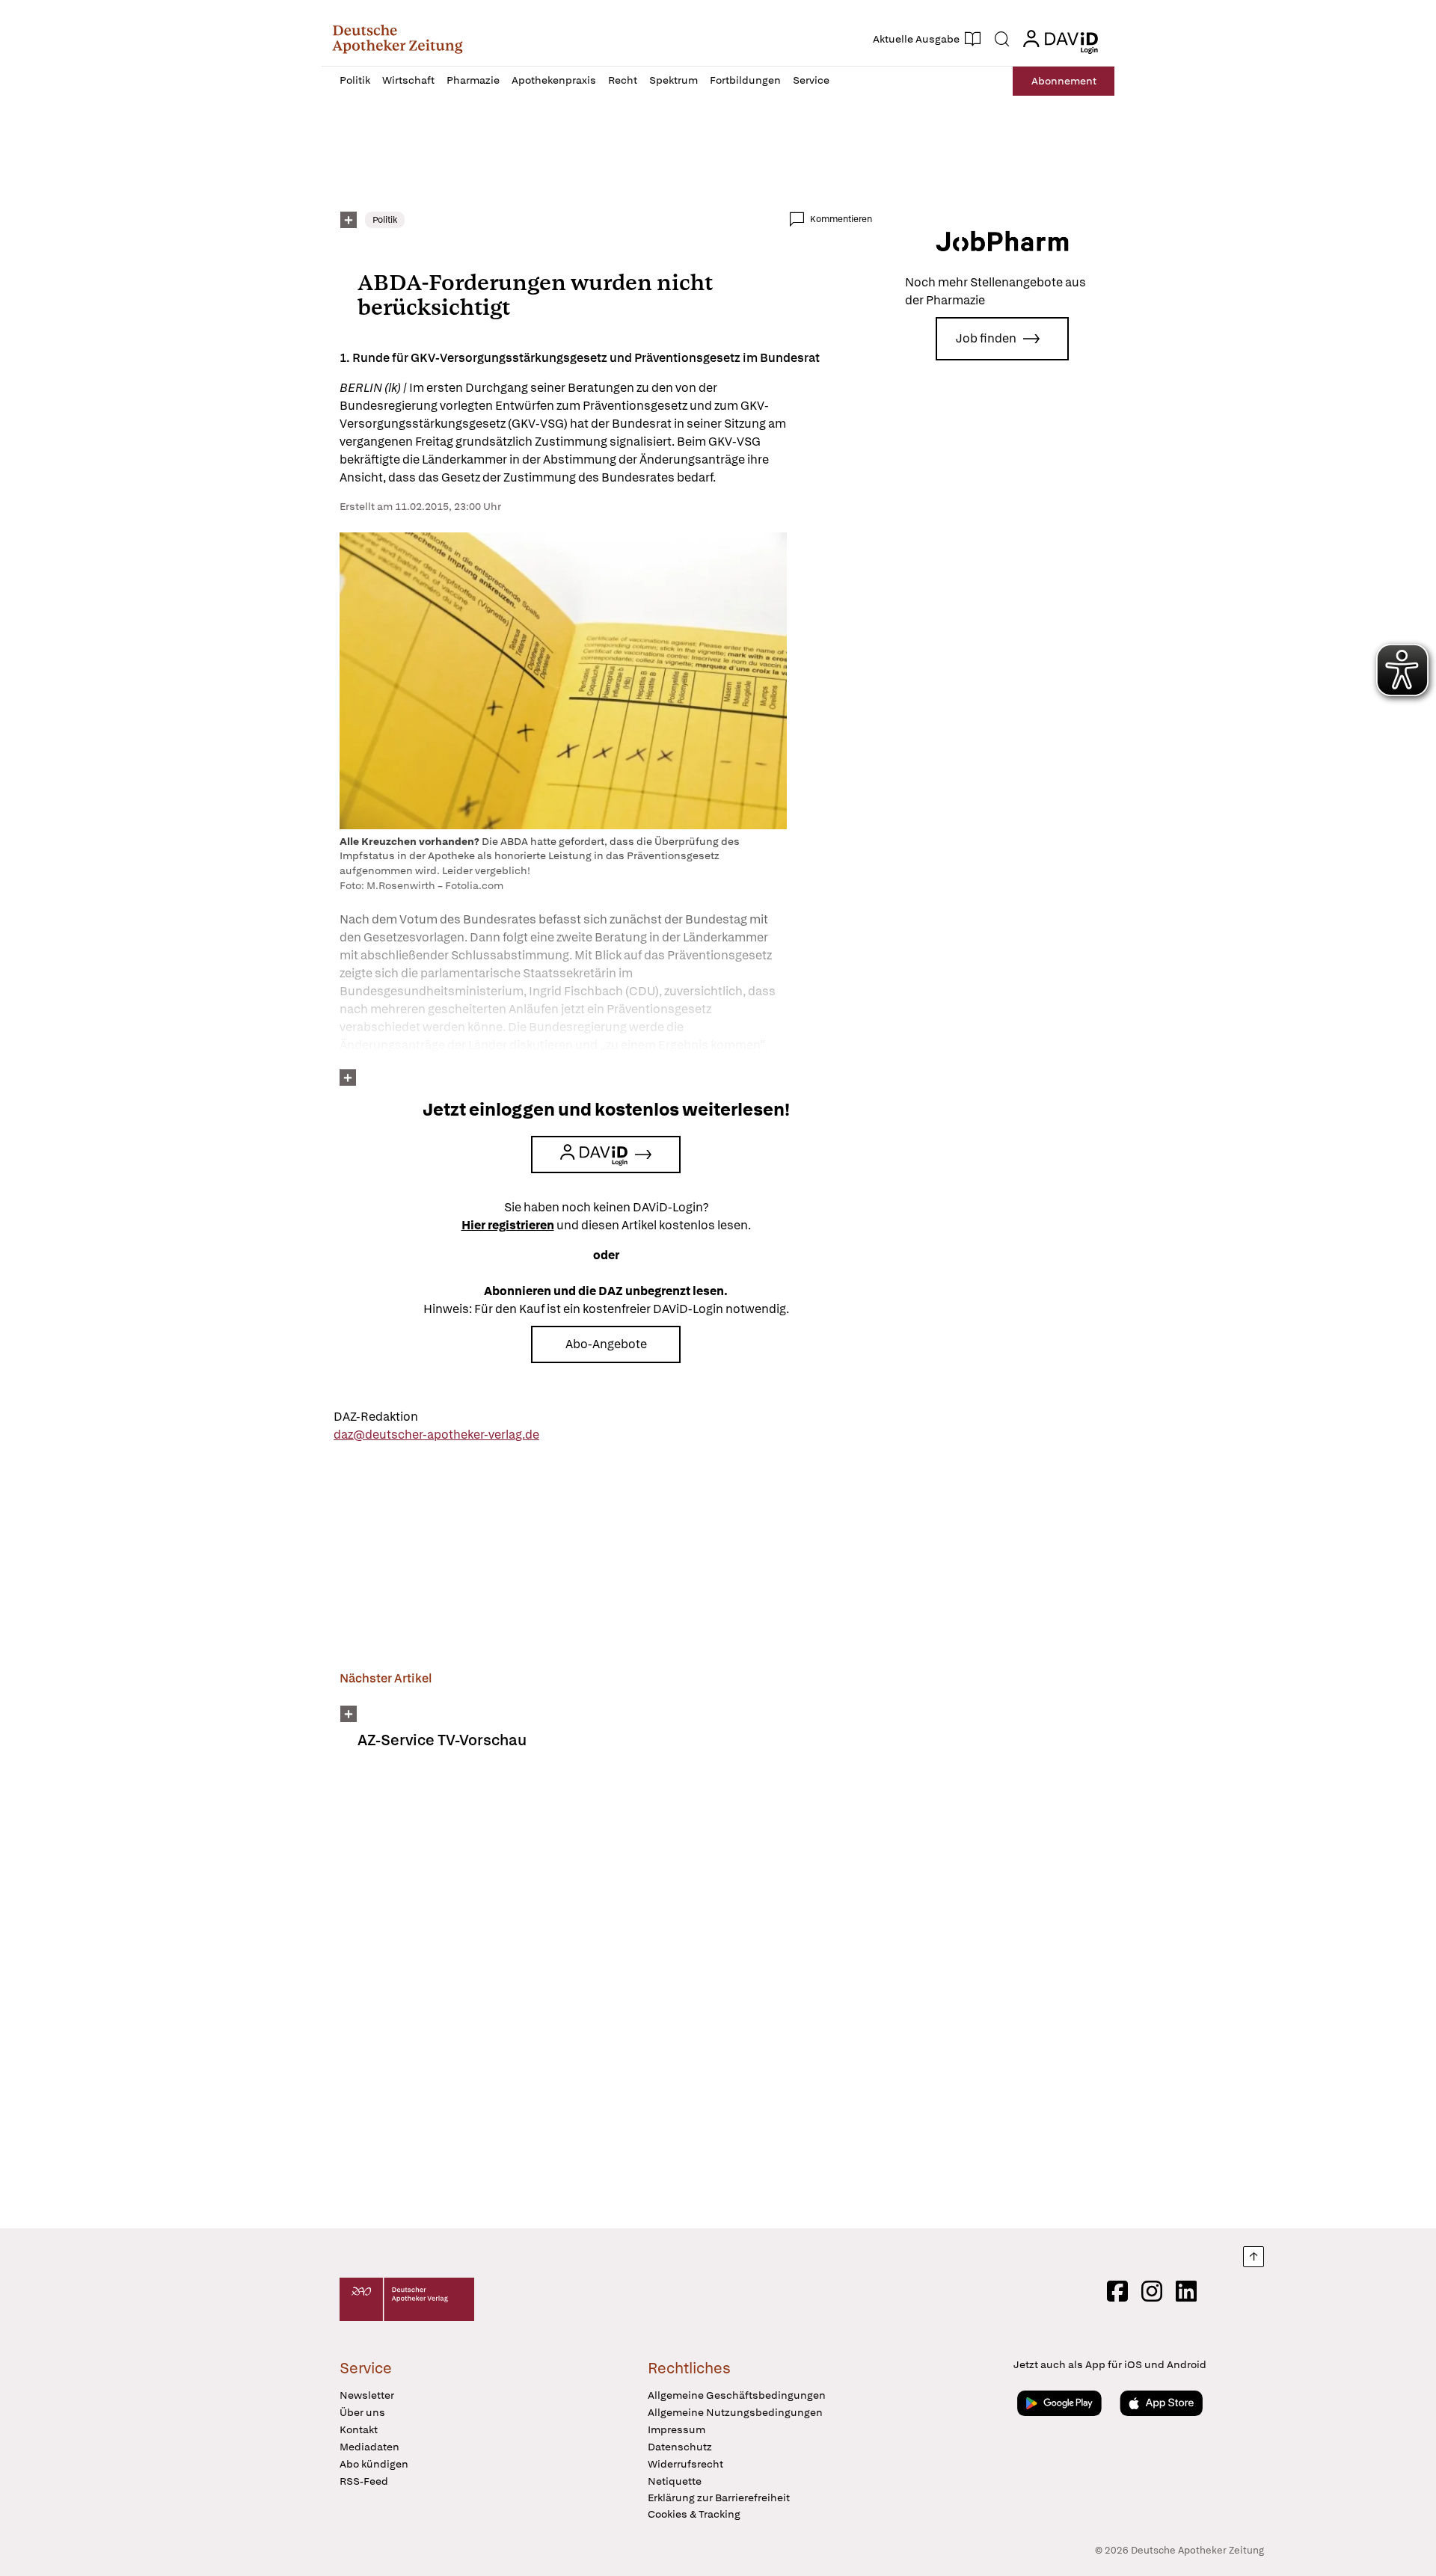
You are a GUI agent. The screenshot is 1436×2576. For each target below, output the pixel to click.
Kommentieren (841, 219)
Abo (1064, 81)
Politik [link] (385, 220)
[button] (398, 39)
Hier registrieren (508, 1225)
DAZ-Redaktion (376, 1417)
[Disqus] (606, 1999)
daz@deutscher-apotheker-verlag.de (436, 1435)
